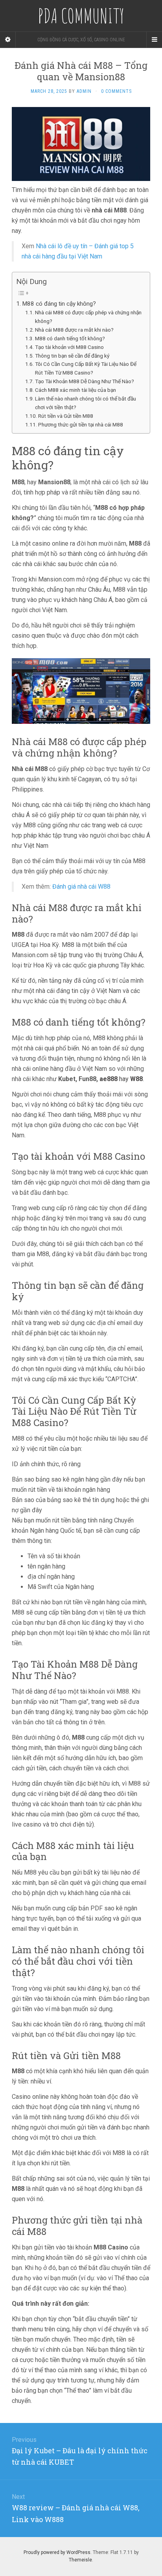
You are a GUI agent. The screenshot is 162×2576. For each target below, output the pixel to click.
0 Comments (116, 91)
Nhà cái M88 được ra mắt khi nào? (74, 330)
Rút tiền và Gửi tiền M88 (66, 416)
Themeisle (80, 2560)
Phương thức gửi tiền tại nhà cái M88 (81, 424)
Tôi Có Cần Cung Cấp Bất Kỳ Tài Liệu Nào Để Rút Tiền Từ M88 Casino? (86, 368)
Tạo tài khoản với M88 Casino (69, 347)
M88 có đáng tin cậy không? (59, 304)
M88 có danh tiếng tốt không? (70, 338)
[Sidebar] (8, 40)
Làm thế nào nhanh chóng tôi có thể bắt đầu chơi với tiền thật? (86, 403)
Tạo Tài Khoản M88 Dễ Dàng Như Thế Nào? (85, 381)
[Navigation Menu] (154, 40)
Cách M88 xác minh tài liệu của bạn (75, 390)
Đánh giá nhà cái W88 (81, 887)
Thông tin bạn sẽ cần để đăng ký (72, 356)
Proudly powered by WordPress (57, 2552)
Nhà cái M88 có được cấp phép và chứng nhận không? (88, 317)
